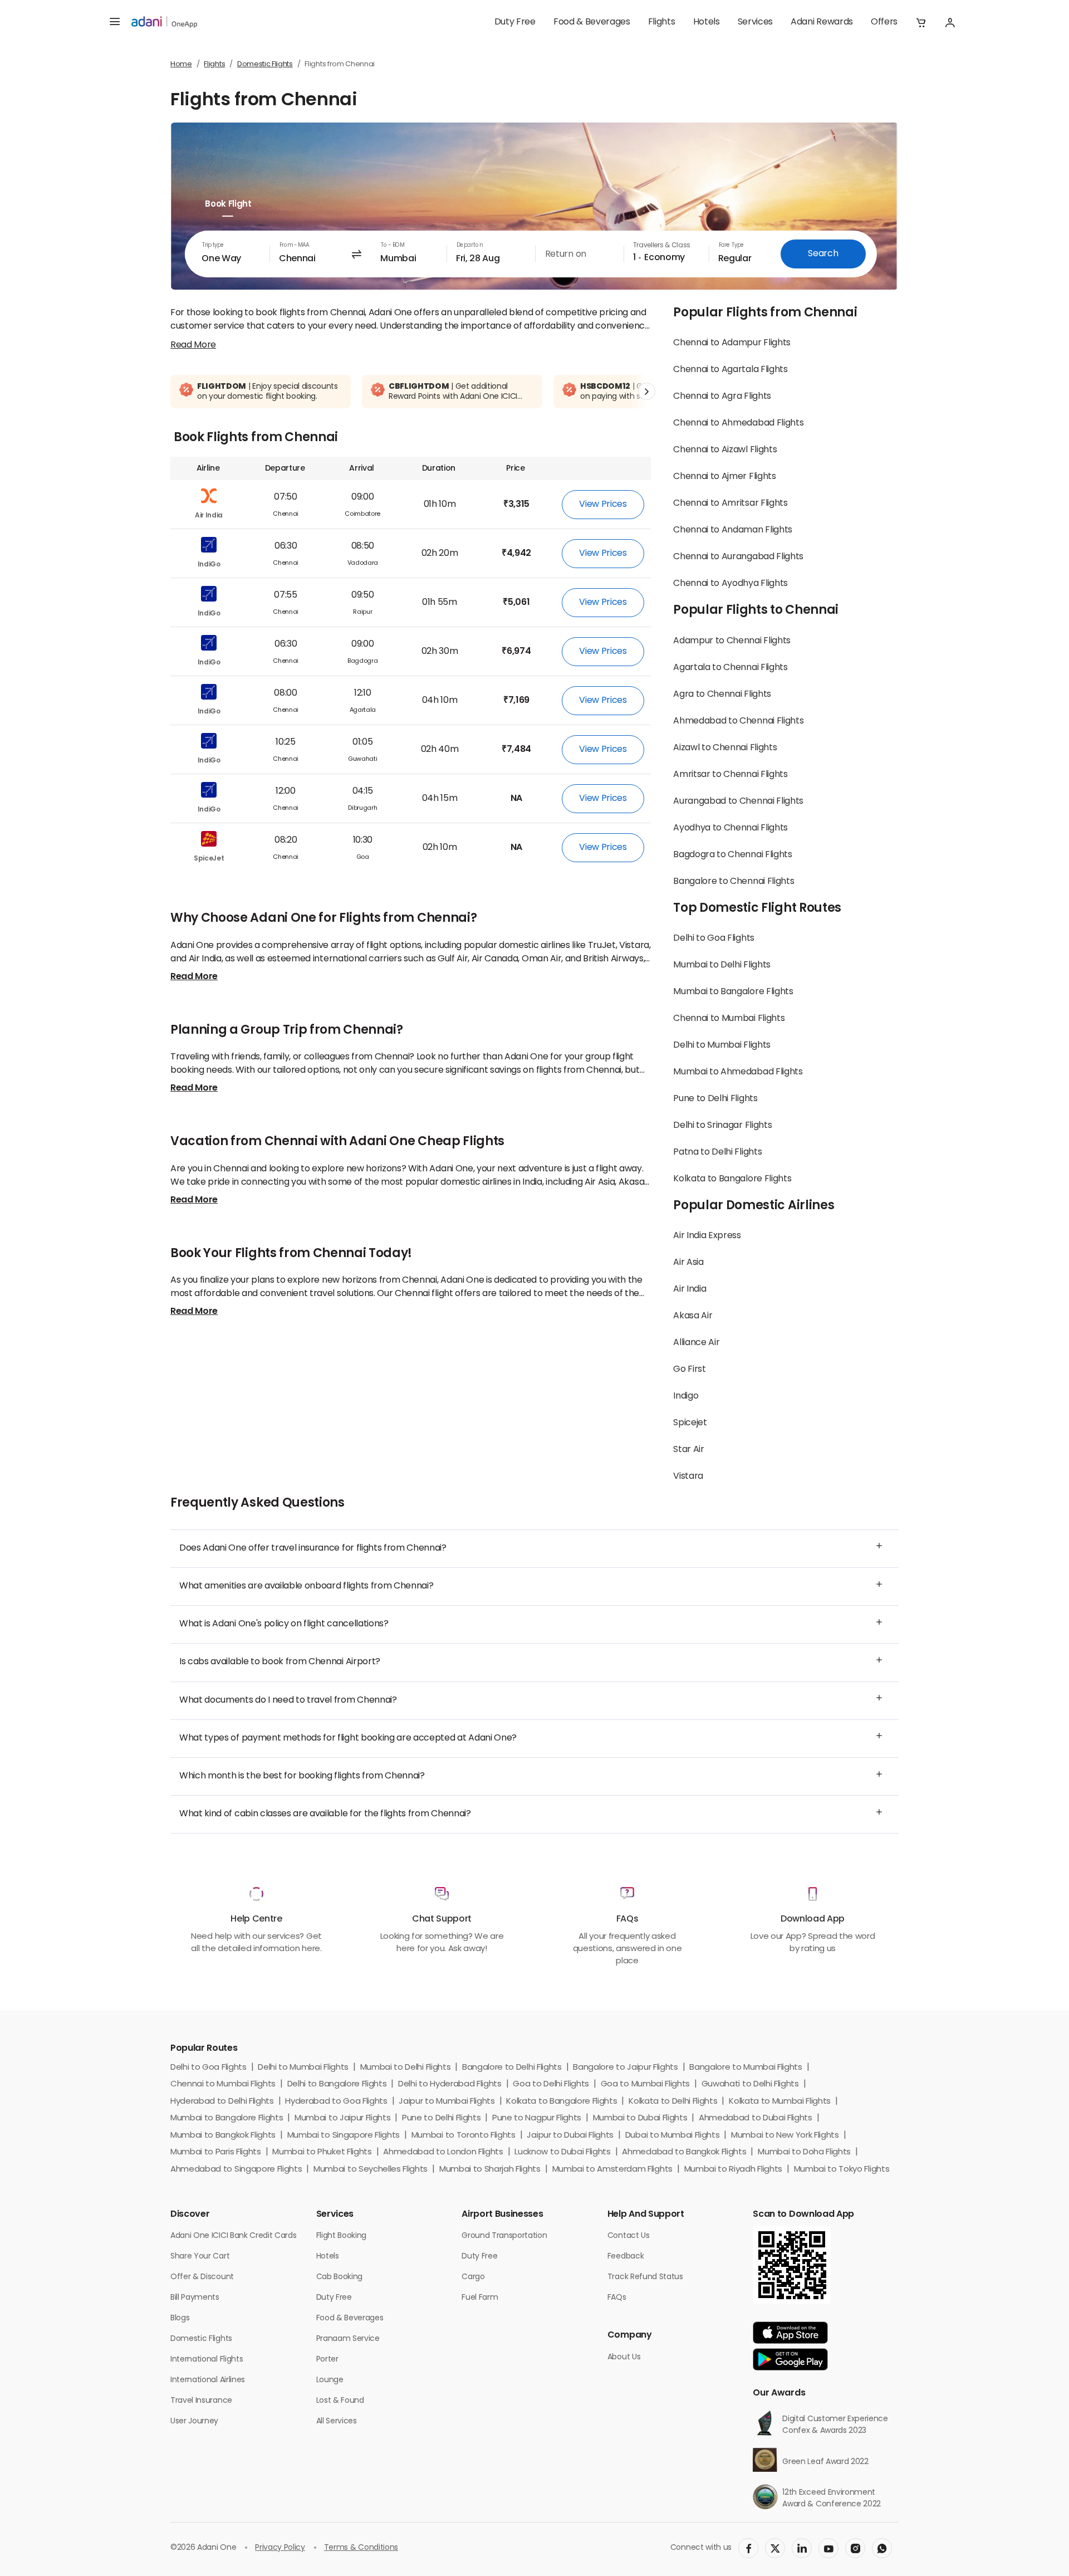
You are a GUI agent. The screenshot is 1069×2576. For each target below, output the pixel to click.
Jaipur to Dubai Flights (570, 2136)
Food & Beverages (592, 22)
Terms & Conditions (361, 2548)
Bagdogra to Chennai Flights (732, 855)
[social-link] (748, 2548)
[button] (921, 22)
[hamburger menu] (115, 22)
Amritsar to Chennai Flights (730, 775)
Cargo (473, 2277)
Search (823, 254)
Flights (662, 22)
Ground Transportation (504, 2236)
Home (181, 64)
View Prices (603, 505)
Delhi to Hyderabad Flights (450, 2084)
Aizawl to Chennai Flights (725, 748)
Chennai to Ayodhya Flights (730, 584)
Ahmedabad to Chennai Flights (738, 721)
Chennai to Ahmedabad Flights (738, 423)
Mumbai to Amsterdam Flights (612, 2170)
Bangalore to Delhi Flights (512, 2068)
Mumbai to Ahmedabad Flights (738, 1072)
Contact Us (629, 2236)
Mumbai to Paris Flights (216, 2152)
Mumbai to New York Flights (785, 2136)
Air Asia (688, 1263)
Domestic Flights (265, 64)
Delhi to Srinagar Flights (722, 1126)
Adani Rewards (822, 22)
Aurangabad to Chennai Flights (738, 801)
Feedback (626, 2257)
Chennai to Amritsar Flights (730, 504)
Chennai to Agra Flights (722, 397)
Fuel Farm (480, 2298)
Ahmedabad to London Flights (443, 2152)
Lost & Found (340, 2401)
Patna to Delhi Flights (717, 1152)
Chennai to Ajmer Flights (724, 477)
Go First (689, 1370)
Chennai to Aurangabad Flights (738, 557)
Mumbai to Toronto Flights (464, 2136)
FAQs (617, 2298)
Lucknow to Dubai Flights (562, 2152)
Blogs (180, 2318)
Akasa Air (693, 1316)
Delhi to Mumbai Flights (722, 1045)
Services (755, 22)
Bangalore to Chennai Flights (734, 882)
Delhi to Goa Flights (714, 938)
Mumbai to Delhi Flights (722, 965)
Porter (327, 2360)
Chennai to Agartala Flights (730, 370)
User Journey (194, 2421)
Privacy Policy (280, 2548)
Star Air (688, 1450)
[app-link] (790, 2333)
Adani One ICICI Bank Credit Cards (233, 2236)
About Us (624, 2357)
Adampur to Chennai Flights (732, 641)
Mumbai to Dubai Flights (640, 2118)
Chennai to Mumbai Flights (729, 1019)
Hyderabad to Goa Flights (336, 2102)
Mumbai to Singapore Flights (344, 2136)
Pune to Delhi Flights (715, 1099)
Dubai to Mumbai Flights (673, 2136)
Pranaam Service (348, 2339)
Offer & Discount (202, 2277)
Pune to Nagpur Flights (537, 2118)
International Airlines (208, 2380)
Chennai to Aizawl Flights (725, 450)
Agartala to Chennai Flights (730, 668)
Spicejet (690, 1423)
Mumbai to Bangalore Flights (733, 992)
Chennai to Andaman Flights (733, 530)
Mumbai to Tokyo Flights (842, 2170)
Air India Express (707, 1236)
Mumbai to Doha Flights (804, 2152)
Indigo (686, 1396)
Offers (884, 22)
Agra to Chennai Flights (722, 695)
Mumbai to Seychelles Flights (371, 2170)
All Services (337, 2421)
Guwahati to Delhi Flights (750, 2084)
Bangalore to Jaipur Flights (625, 2068)
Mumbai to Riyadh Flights (733, 2170)
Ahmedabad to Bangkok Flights (684, 2152)
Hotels (707, 22)
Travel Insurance (201, 2401)
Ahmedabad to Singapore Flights (236, 2170)
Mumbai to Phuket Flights (322, 2152)
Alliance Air (696, 1343)
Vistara (688, 1477)
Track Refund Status (645, 2277)
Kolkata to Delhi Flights (673, 2102)
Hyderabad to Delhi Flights (222, 2102)
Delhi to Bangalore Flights (337, 2084)
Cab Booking (339, 2277)
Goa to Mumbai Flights (645, 2084)
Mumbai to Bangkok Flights (223, 2136)
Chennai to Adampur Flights (732, 343)
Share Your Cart (200, 2257)
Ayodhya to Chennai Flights (730, 828)
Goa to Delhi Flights (551, 2084)
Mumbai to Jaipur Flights (342, 2118)
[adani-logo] (164, 22)
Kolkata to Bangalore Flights (732, 1179)
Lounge (330, 2380)
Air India (690, 1289)
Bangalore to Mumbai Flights (746, 2068)
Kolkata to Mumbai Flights (780, 2102)
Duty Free (515, 22)
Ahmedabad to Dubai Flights (756, 2118)
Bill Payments (195, 2298)
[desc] (193, 345)
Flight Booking (342, 2236)
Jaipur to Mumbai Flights (447, 2102)
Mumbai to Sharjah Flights (490, 2170)
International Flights (207, 2360)
